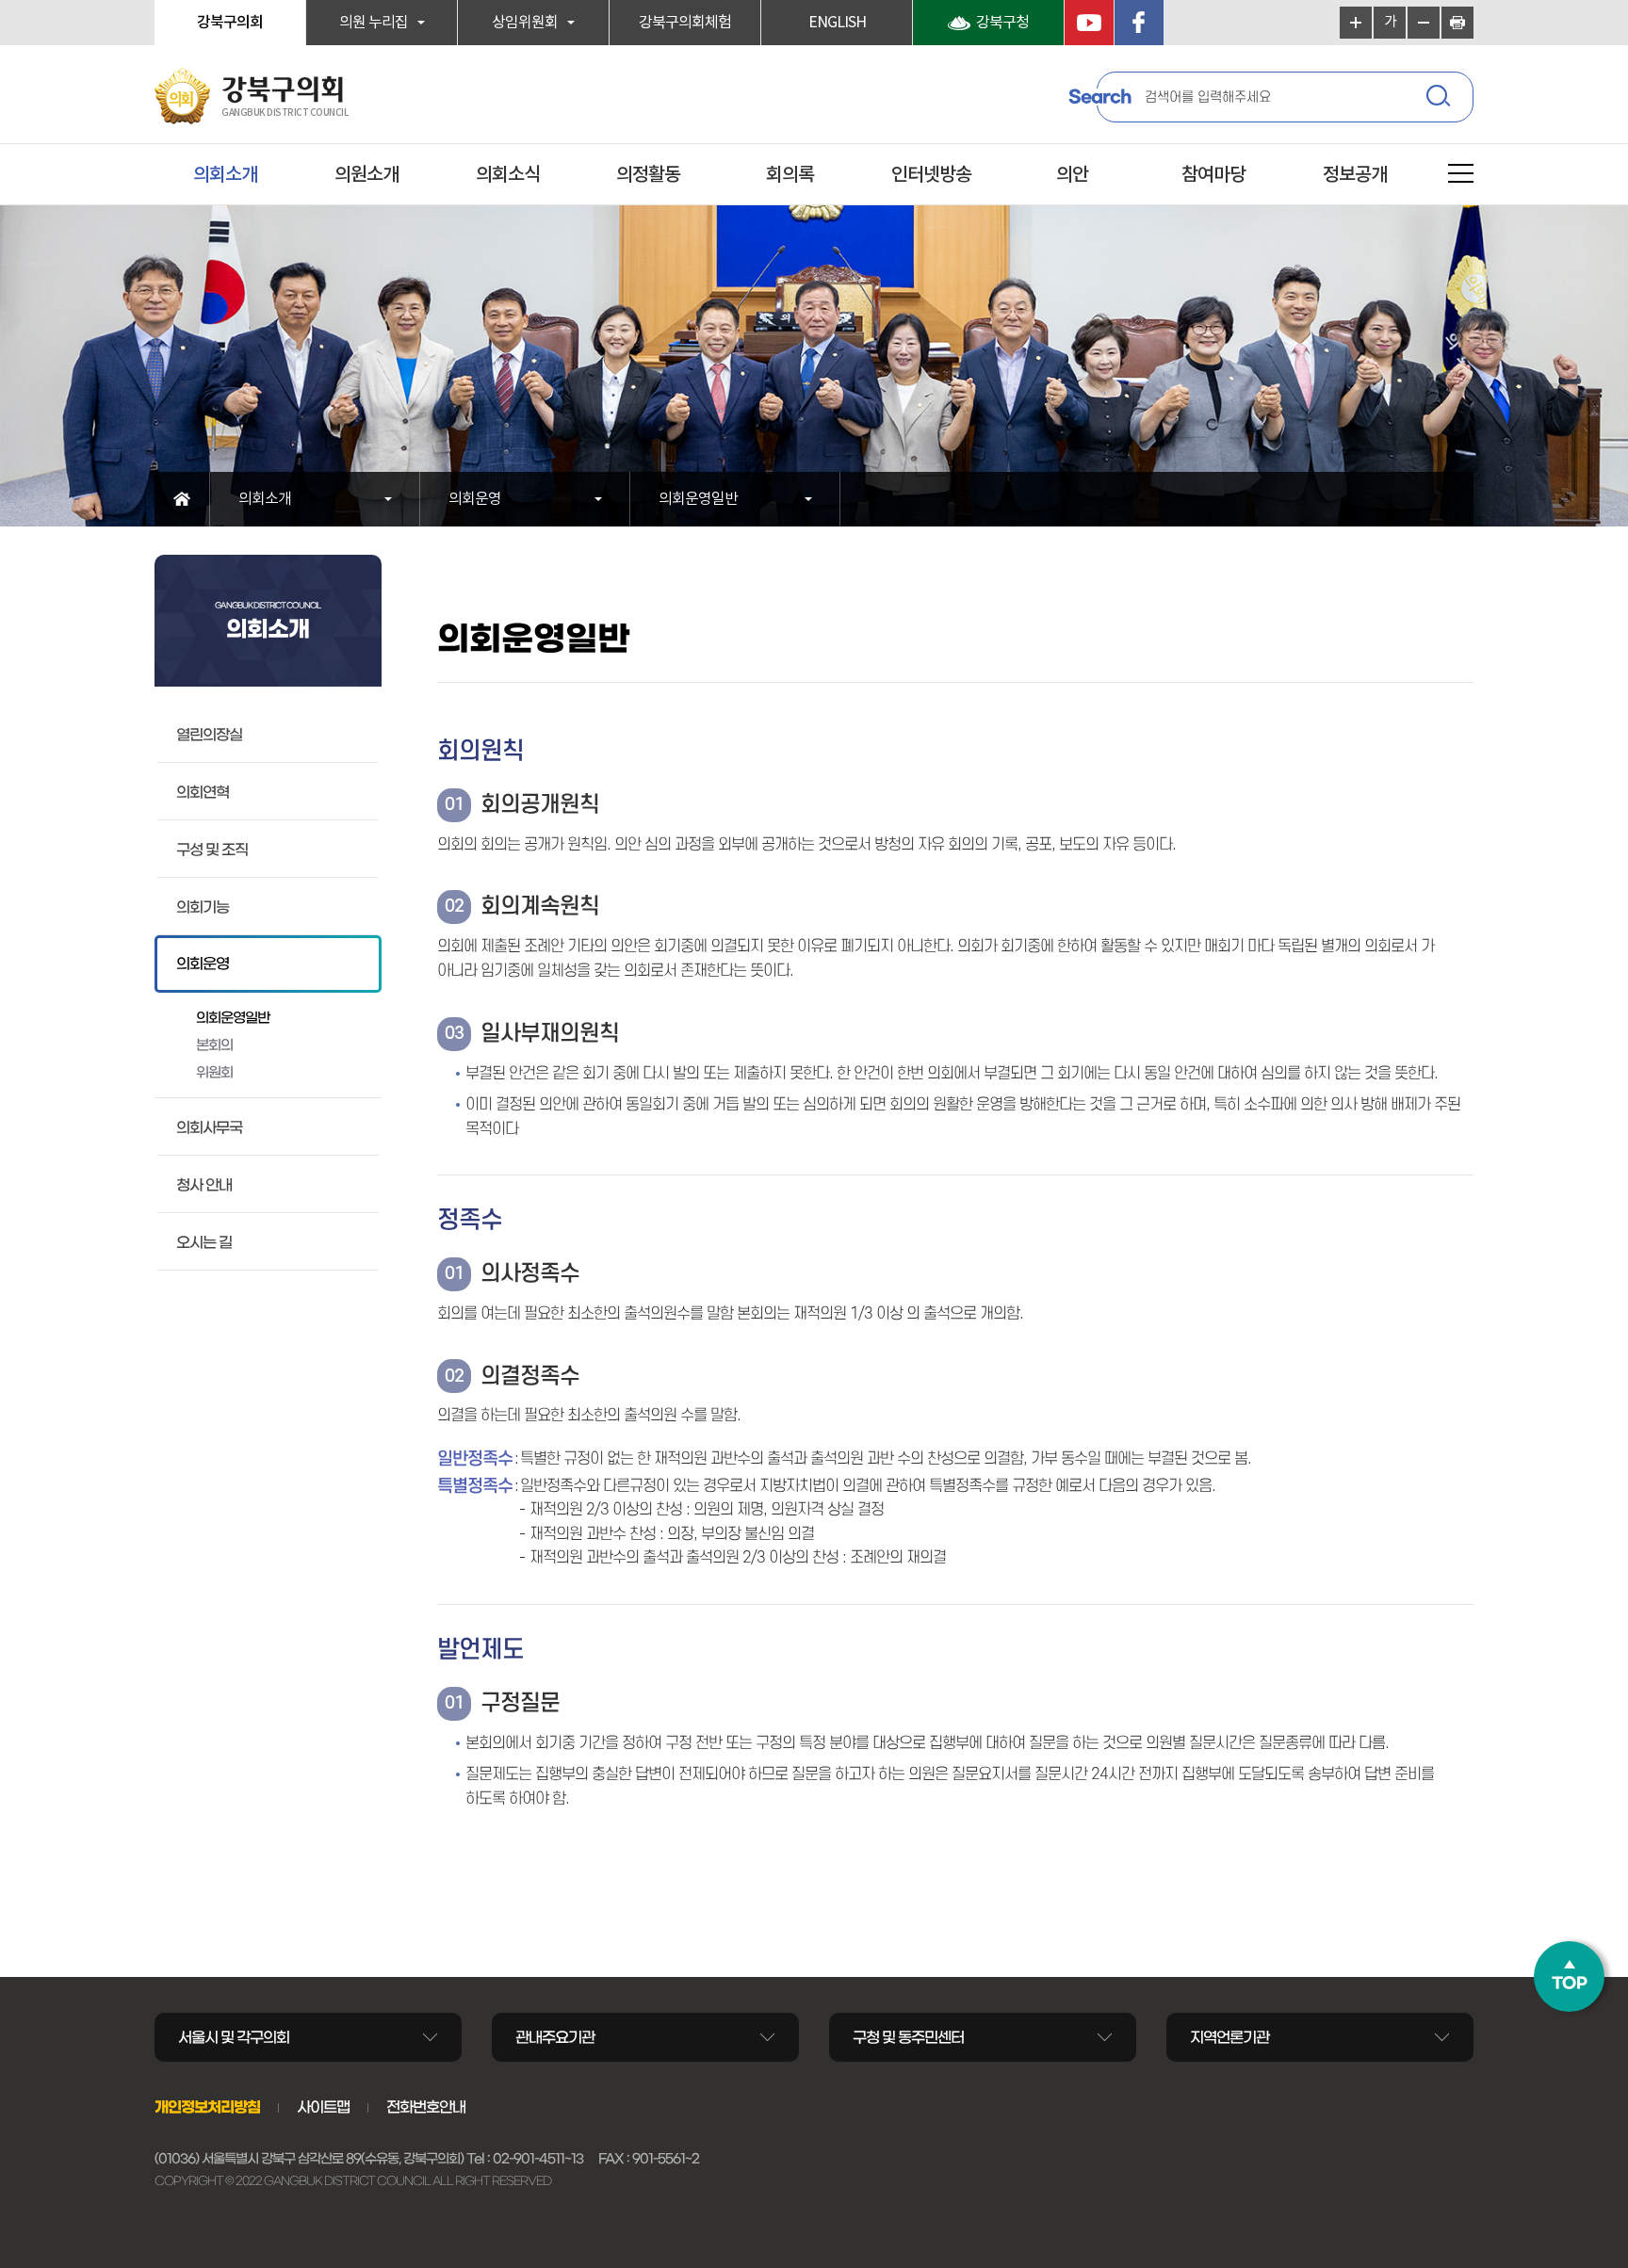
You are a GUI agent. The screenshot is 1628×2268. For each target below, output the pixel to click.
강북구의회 (230, 23)
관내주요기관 (555, 2037)
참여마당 (1213, 175)
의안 (1072, 175)
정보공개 (1355, 175)
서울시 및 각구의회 (234, 2037)
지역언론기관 (1229, 2037)
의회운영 (475, 499)
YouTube (1089, 23)
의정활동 (648, 175)
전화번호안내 (426, 2107)
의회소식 (508, 175)
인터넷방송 (931, 175)
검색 (1441, 99)
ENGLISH (837, 23)
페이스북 (1139, 23)
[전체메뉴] (1461, 177)
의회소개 (225, 175)
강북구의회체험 (685, 23)
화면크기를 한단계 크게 (1356, 23)
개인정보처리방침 (207, 2107)
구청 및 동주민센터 (908, 2037)
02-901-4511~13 (538, 2159)
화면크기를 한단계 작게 (1424, 23)
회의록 (790, 175)
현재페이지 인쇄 (1457, 23)
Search (1099, 97)
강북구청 (1002, 23)
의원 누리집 (374, 23)
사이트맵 (323, 2107)
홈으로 (182, 499)
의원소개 (366, 175)
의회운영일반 (698, 499)
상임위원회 (525, 23)
